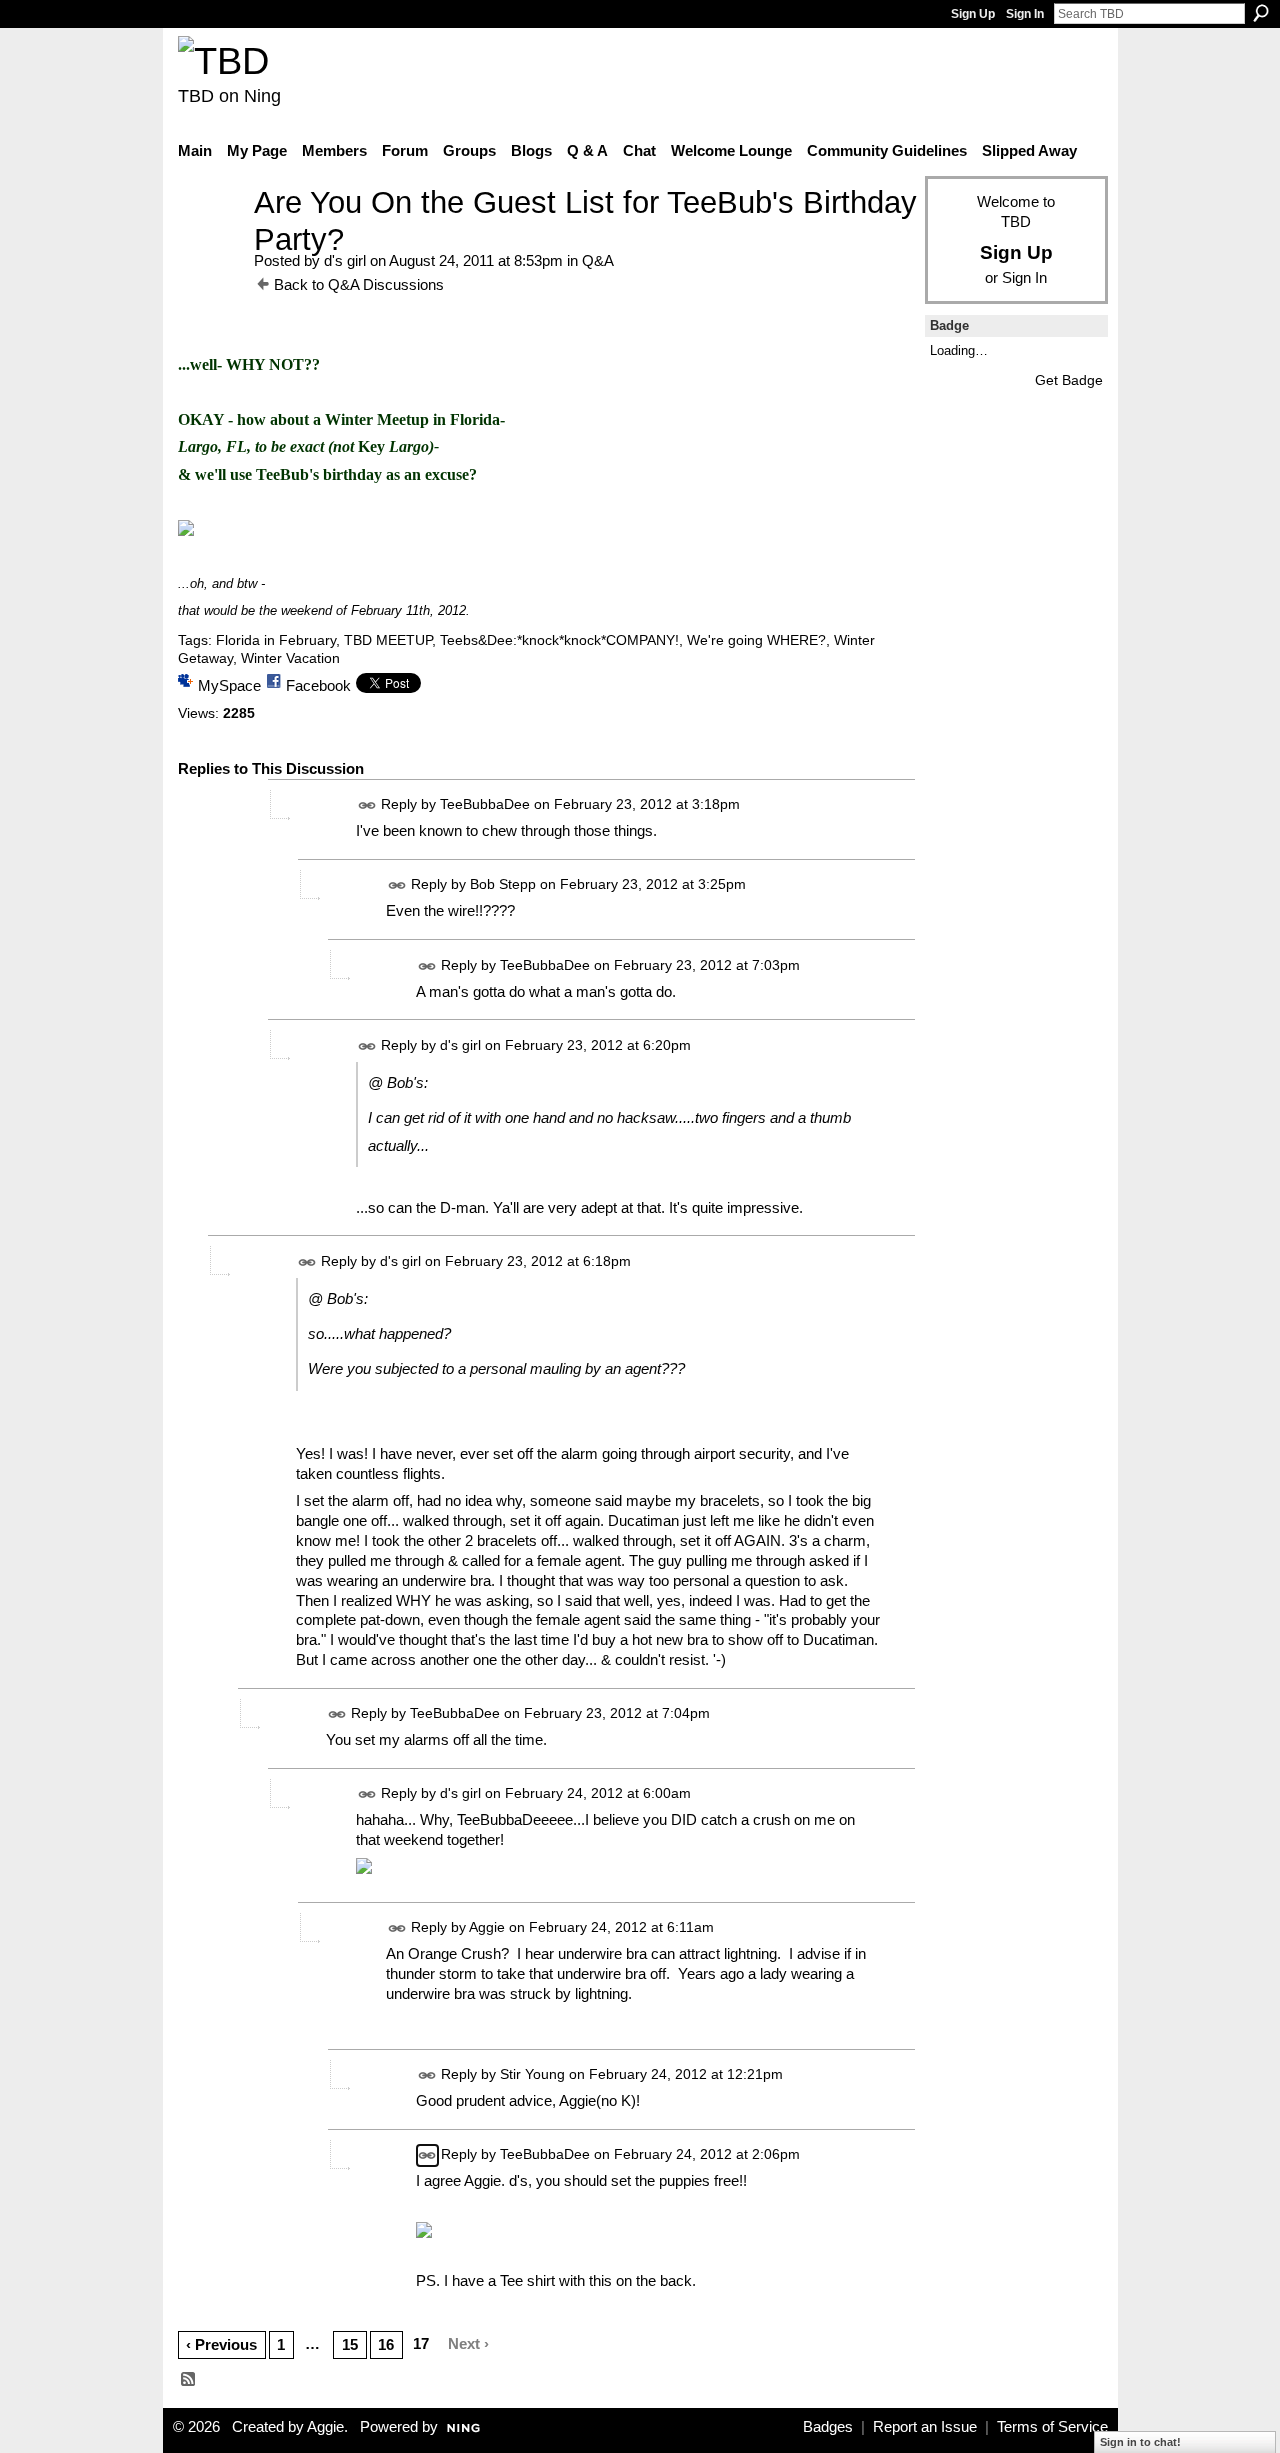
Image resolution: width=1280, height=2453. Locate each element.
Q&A (598, 260)
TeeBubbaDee (485, 805)
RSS (189, 2380)
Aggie (487, 1927)
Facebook (318, 685)
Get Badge (1069, 380)
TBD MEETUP (388, 640)
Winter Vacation (290, 658)
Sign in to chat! (1140, 2442)
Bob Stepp (503, 885)
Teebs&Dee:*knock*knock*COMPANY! (559, 640)
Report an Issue (925, 2427)
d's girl (345, 260)
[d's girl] (210, 239)
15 (350, 2344)
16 (386, 2344)
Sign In (1025, 14)
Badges (828, 2427)
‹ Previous (221, 2344)
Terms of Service (1052, 2427)
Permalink (367, 805)
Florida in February (276, 640)
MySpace (229, 685)
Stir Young (532, 2074)
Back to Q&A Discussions (359, 284)
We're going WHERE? (756, 640)
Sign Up (973, 14)
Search (1261, 13)
